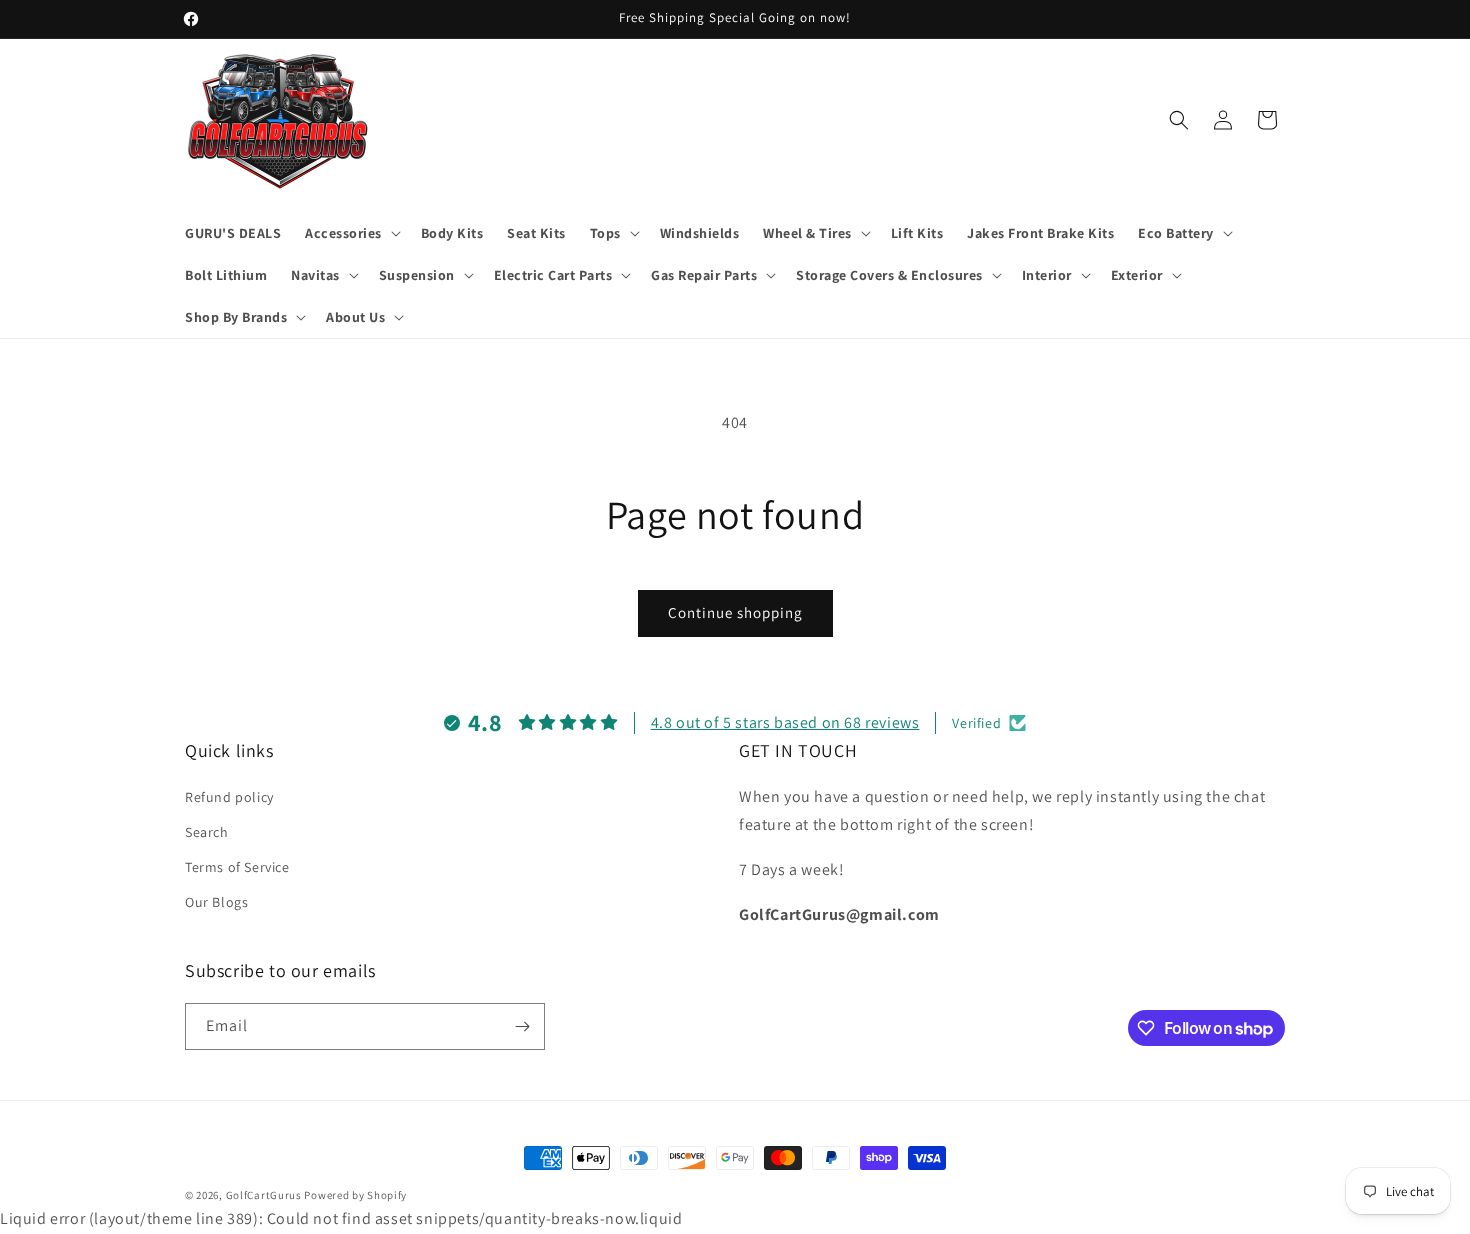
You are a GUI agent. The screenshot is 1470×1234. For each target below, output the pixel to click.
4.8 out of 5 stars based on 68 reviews (785, 722)
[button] (351, 233)
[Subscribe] (522, 1026)
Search (207, 831)
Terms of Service (237, 867)
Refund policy (229, 796)
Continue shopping (735, 612)
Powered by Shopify (355, 1195)
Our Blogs (216, 902)
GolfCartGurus (264, 1195)
